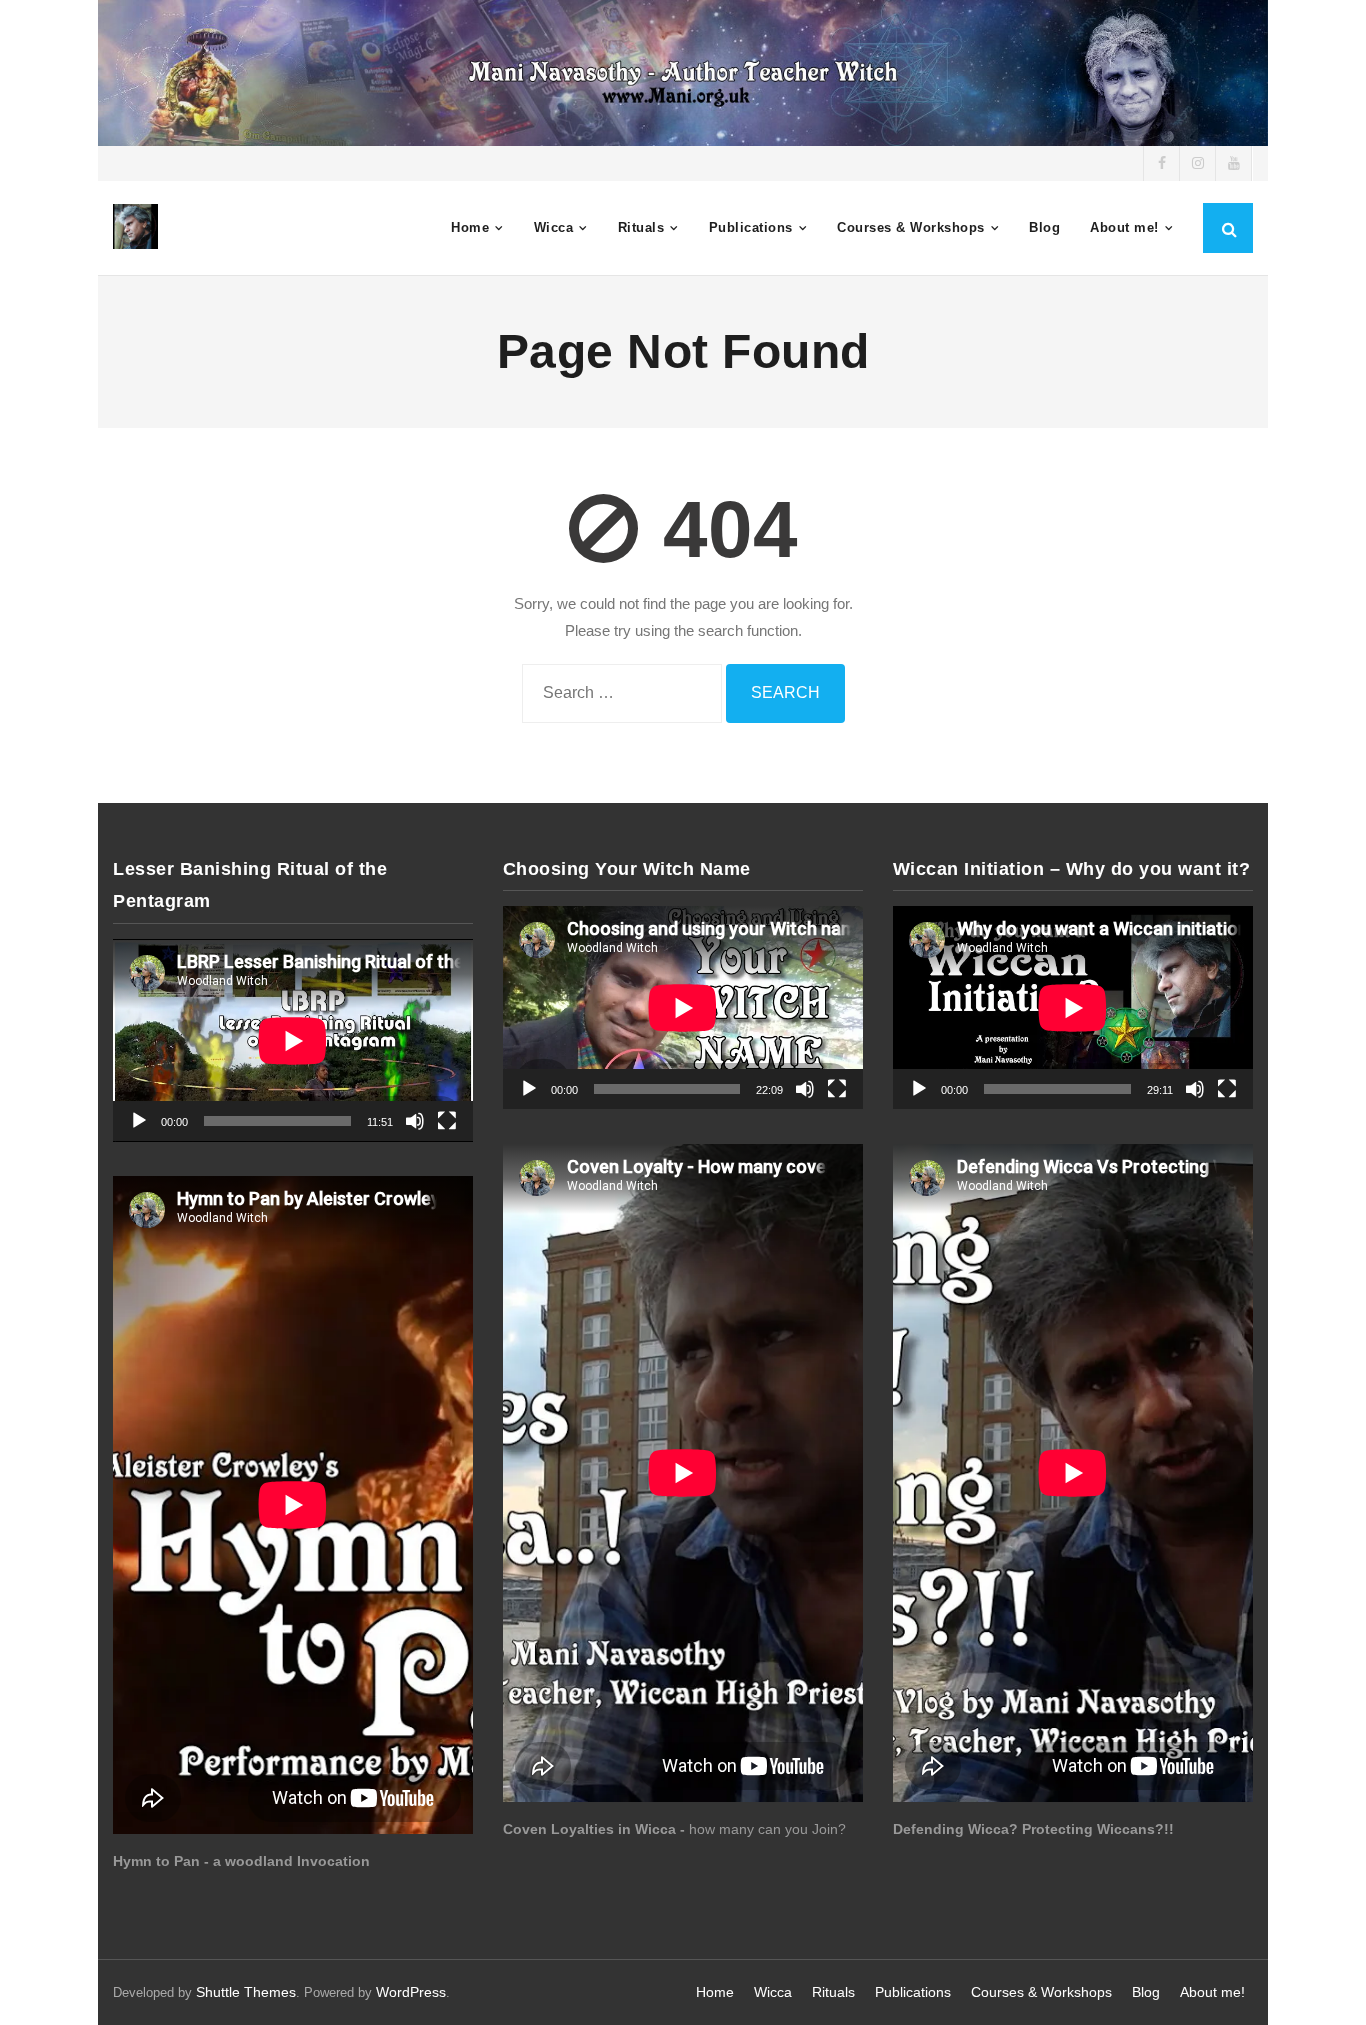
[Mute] (415, 1121)
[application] (293, 1040)
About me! (1212, 1992)
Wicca (773, 1992)
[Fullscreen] (447, 1121)
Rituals (833, 1992)
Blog (1146, 1992)
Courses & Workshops (1041, 1992)
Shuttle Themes (246, 1992)
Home (715, 1992)
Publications (913, 1992)
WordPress (411, 1992)
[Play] (139, 1121)
